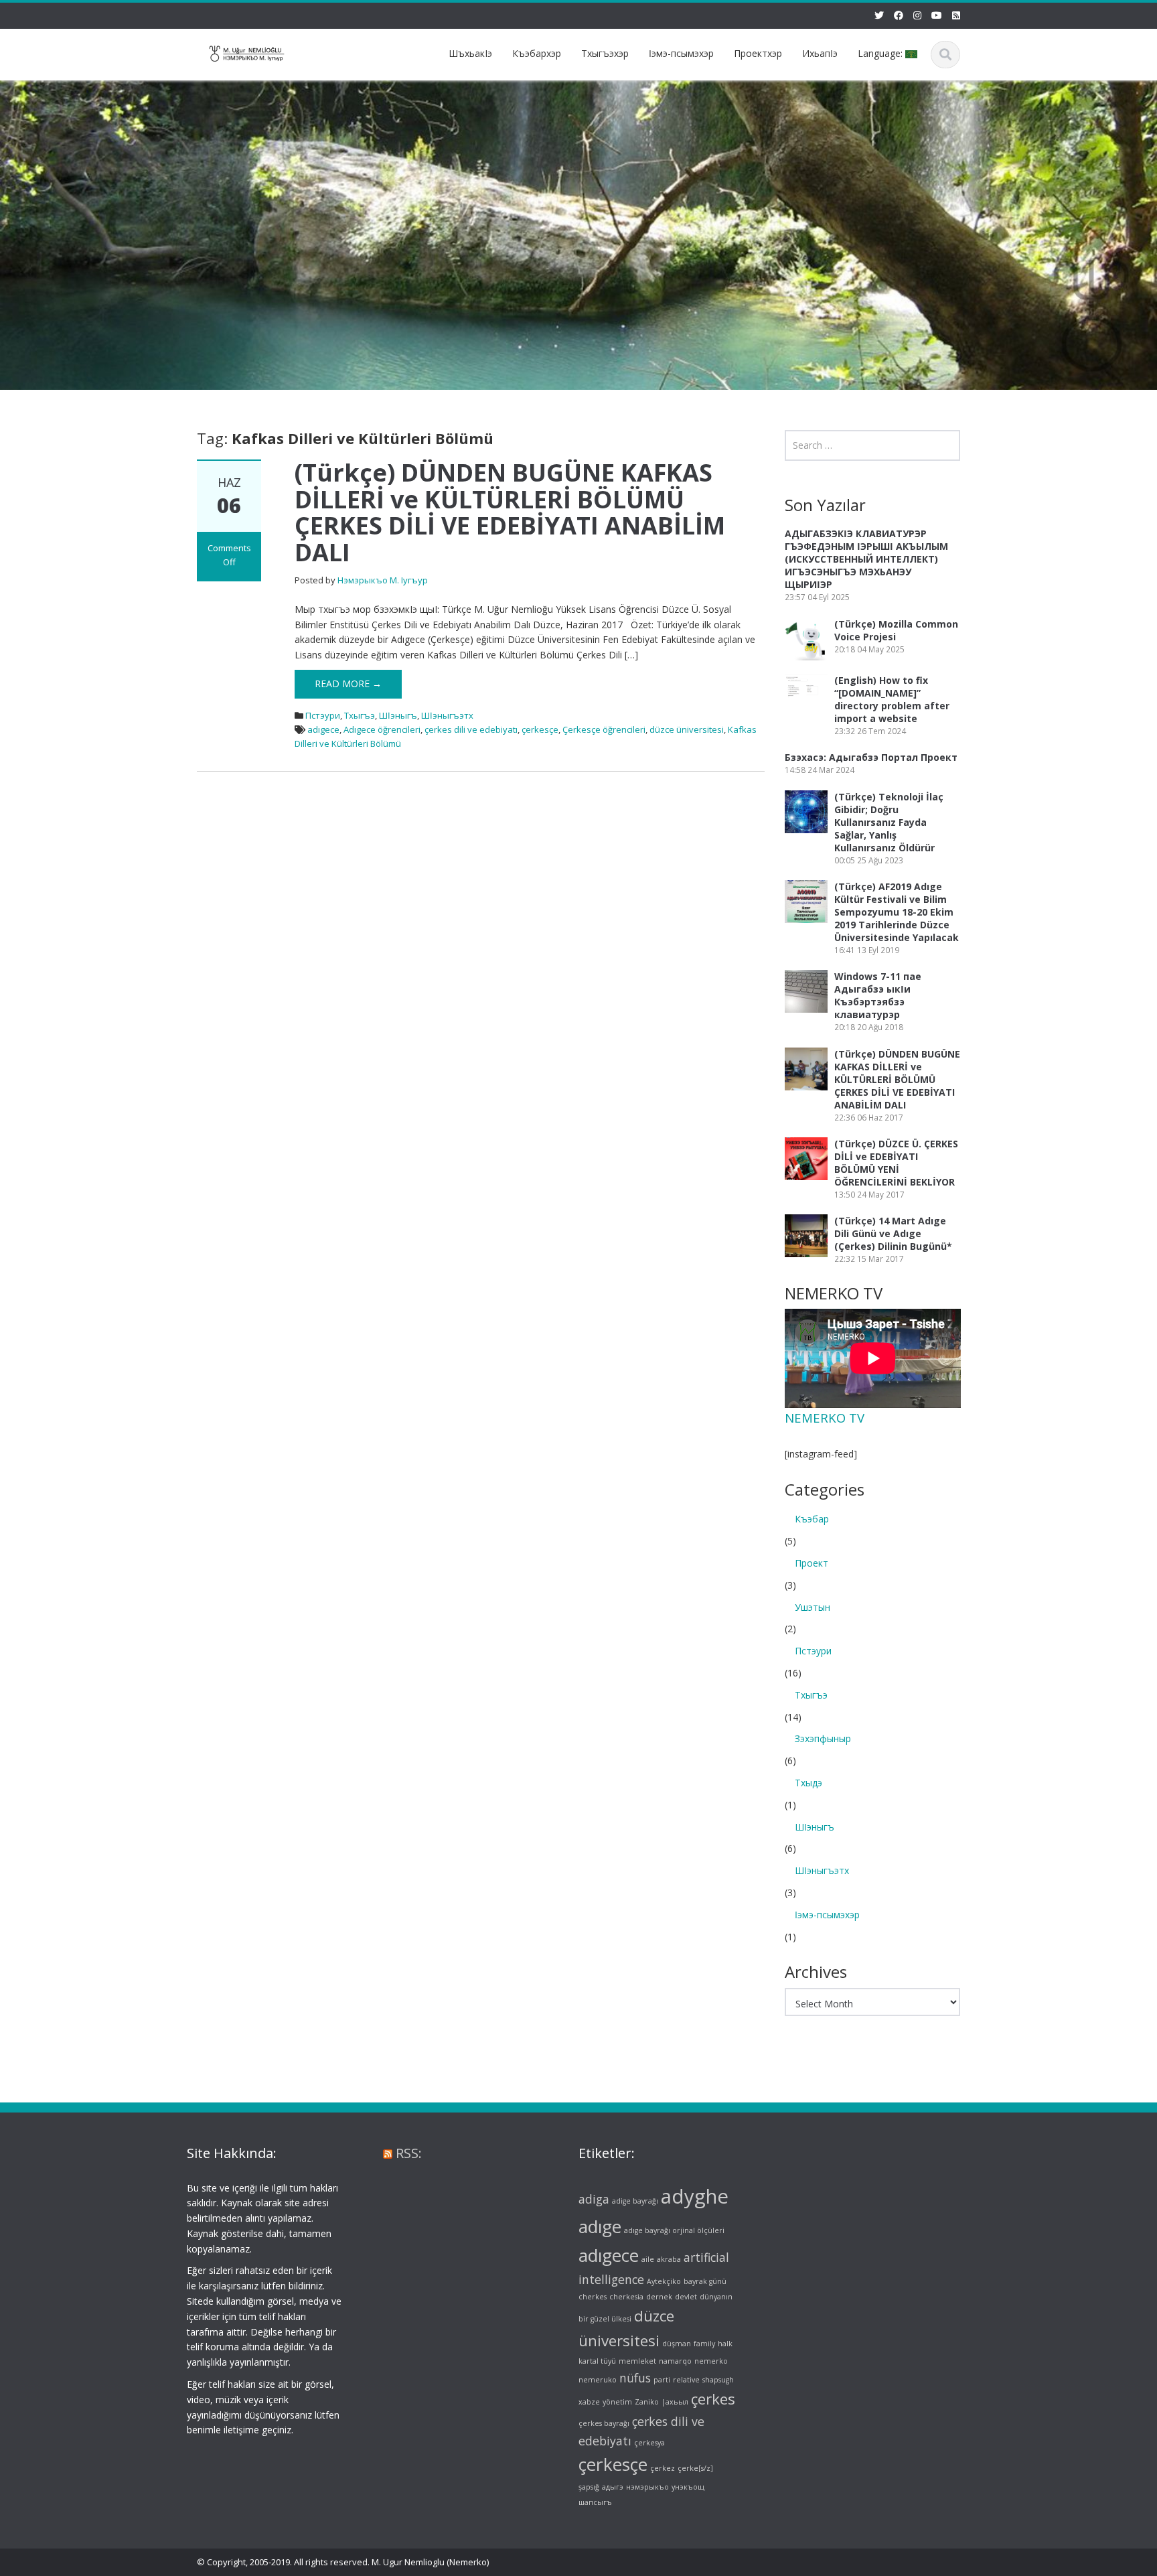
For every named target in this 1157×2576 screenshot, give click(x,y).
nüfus (635, 2378)
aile (648, 2259)
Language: (881, 53)
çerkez (663, 2469)
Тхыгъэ (360, 715)
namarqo (675, 2361)
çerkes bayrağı (604, 2423)
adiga (594, 2199)
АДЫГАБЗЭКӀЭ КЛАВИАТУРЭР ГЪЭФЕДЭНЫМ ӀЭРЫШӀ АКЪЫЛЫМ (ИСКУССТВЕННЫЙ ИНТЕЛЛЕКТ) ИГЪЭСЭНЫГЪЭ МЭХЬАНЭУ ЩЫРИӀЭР (866, 559)
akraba (669, 2259)
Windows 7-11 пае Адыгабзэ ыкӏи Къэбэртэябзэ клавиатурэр (878, 995)
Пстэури (323, 715)
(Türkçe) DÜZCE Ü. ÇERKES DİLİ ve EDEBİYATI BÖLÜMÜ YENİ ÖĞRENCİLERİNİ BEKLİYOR (896, 1163)
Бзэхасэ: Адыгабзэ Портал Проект (871, 757)
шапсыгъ (595, 2502)
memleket (637, 2361)
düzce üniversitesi (687, 729)
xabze (589, 2403)
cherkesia (626, 2297)
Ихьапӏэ (820, 53)
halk (725, 2344)
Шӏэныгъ (398, 715)
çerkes (713, 2400)
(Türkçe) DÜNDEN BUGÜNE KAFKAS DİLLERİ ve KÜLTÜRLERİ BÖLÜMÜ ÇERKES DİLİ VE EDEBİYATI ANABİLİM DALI (510, 512)
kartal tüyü (597, 2361)
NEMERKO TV (825, 1418)
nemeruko (598, 2380)
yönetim (617, 2403)
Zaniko (647, 2403)
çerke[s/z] (695, 2469)
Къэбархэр (537, 53)
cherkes (593, 2297)
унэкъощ (688, 2487)
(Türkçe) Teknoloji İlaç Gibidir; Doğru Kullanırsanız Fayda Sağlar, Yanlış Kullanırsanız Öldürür (889, 822)
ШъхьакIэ (470, 53)
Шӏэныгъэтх (447, 715)
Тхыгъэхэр (605, 53)
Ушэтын (813, 1607)
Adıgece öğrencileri (382, 729)
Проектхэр (758, 53)
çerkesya (649, 2443)
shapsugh (718, 2380)
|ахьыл (675, 2403)
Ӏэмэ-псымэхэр (681, 53)
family (704, 2344)
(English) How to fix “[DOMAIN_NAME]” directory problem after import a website (892, 699)
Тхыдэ (808, 1783)
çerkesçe (540, 729)
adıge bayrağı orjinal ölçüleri (674, 2231)
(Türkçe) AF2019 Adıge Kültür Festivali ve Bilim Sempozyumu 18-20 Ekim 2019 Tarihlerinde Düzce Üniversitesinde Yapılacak (897, 912)
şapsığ (589, 2487)
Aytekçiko (664, 2281)
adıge (600, 2227)
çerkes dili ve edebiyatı (471, 729)
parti (662, 2380)
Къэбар (812, 1519)
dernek (659, 2297)
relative (686, 2380)
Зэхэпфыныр (823, 1738)
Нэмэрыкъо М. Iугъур (383, 580)
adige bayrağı (635, 2201)
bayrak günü (705, 2281)
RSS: (409, 2153)
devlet (686, 2297)
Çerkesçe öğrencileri (604, 729)
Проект (812, 1563)
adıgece (323, 729)
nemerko (711, 2361)
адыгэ (613, 2487)
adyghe (695, 2196)
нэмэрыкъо (647, 2487)
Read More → (348, 684)
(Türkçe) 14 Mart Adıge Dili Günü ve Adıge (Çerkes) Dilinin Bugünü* (893, 1233)
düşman (677, 2344)
